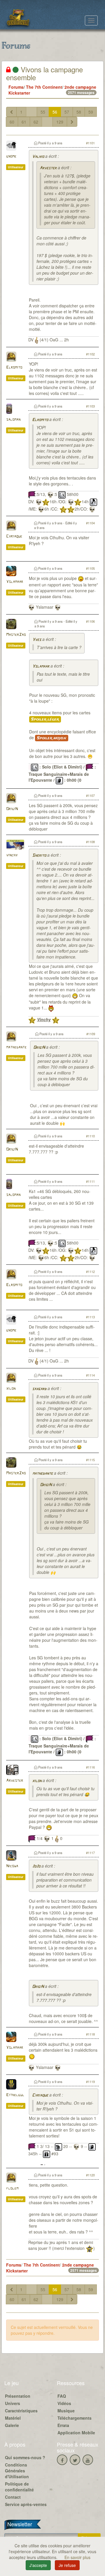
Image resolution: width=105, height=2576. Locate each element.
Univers (13, 2403)
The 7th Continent (44, 87)
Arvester (48, 168)
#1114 (90, 1375)
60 (12, 122)
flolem (12, 2189)
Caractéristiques (21, 2411)
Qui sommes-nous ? (25, 2457)
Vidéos (64, 2403)
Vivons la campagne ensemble (44, 73)
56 (55, 112)
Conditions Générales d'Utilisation (17, 2471)
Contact (13, 2497)
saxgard (39, 1389)
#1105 (90, 568)
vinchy (12, 855)
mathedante (16, 1047)
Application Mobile (76, 2433)
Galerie (12, 2425)
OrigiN (12, 809)
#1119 (90, 2082)
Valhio (38, 157)
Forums (16, 87)
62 (36, 122)
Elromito (14, 368)
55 (43, 112)
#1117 (90, 1853)
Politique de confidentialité (19, 2487)
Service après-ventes (26, 2504)
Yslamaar (15, 582)
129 (60, 122)
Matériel (13, 2418)
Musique (66, 2411)
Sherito (39, 856)
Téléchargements (75, 2418)
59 (91, 112)
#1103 (90, 406)
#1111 (90, 1181)
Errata (63, 2425)
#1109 (91, 1034)
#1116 (90, 1767)
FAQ (62, 2396)
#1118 (90, 2034)
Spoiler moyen (52, 738)
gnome (11, 156)
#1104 (90, 523)
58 (79, 112)
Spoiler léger (45, 719)
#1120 (90, 2175)
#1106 (90, 621)
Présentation (18, 2396)
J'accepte (38, 2565)
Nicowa (12, 1866)
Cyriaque (14, 536)
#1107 (90, 795)
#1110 (90, 1136)
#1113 (90, 1317)
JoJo (36, 1866)
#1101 (90, 143)
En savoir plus (77, 2557)
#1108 (90, 842)
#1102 (90, 354)
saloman (13, 420)
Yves (37, 640)
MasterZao (16, 635)
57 (67, 112)
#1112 (90, 1271)
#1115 (90, 1460)
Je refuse (67, 2565)
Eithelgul (15, 2095)
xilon (11, 1389)
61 (24, 122)
